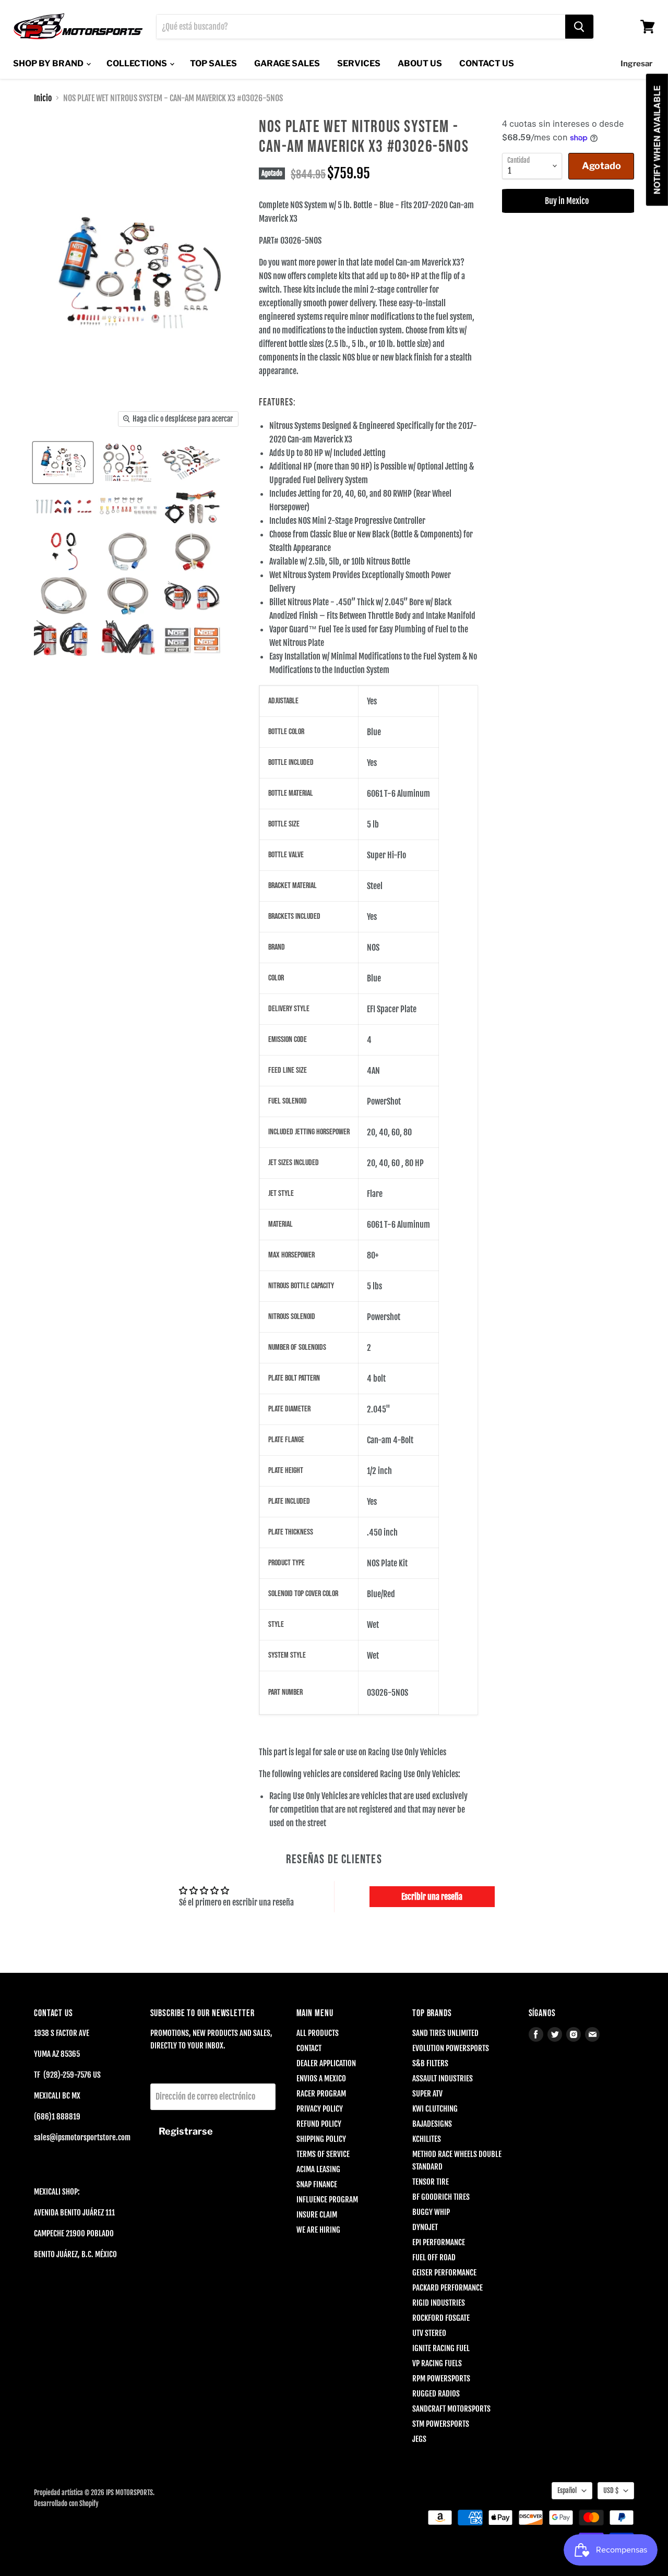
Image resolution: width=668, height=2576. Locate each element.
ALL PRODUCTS (318, 2033)
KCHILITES (427, 2139)
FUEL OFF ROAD (434, 2257)
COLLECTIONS (138, 63)
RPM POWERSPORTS (441, 2379)
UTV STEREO (429, 2333)
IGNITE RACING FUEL (441, 2348)
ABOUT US (420, 63)
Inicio (43, 98)
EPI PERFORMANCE (439, 2242)
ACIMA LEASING (318, 2169)
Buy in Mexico (568, 201)
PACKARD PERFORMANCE (448, 2288)
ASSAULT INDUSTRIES (443, 2078)
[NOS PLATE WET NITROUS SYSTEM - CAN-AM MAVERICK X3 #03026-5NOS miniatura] (63, 463)
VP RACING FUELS (437, 2363)
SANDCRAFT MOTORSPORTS (451, 2409)
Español (567, 2490)
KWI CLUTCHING (435, 2109)
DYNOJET (425, 2227)
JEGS (419, 2439)
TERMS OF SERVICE (323, 2154)
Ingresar (636, 64)
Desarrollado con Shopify (66, 2503)
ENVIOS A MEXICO (321, 2078)
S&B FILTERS (430, 2063)
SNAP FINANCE (317, 2184)
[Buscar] (579, 27)
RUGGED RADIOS (436, 2394)
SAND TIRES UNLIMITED (445, 2033)
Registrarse (186, 2131)
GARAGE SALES (287, 63)
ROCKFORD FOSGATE (441, 2318)
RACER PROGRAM (321, 2094)
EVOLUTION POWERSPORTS (451, 2048)
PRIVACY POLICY (320, 2109)
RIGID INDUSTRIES (439, 2303)
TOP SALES (213, 63)
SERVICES (359, 63)
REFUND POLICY (319, 2124)
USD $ (611, 2490)
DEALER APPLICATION (326, 2063)
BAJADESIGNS (432, 2124)
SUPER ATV (427, 2094)
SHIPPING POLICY (321, 2139)
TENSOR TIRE (431, 2182)
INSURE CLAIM (317, 2215)
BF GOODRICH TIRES (441, 2197)
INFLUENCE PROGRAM (327, 2200)
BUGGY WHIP (431, 2212)
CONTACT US (487, 63)
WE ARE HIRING (318, 2230)
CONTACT (309, 2048)
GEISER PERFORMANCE (444, 2273)
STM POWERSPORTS (441, 2424)
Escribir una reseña (432, 1897)
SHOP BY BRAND (49, 63)
